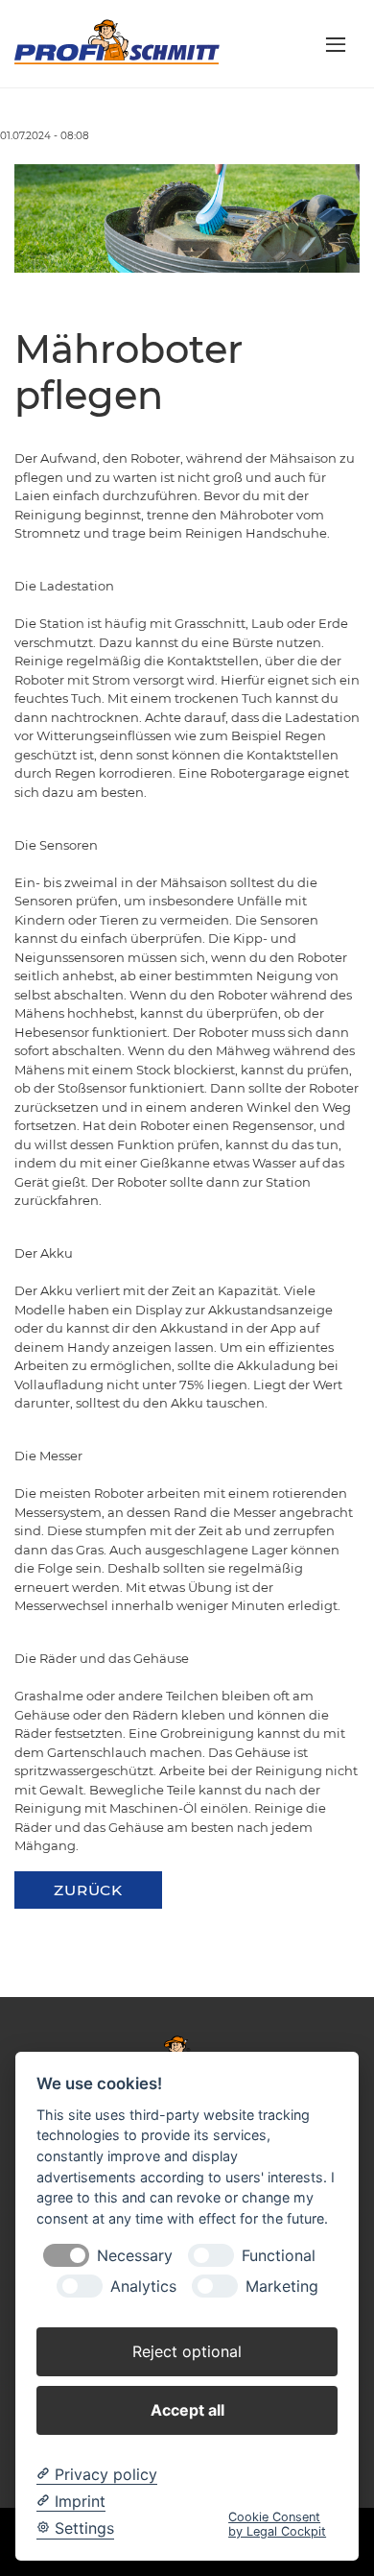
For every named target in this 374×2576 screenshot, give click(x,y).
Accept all (187, 2410)
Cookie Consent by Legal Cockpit (277, 2524)
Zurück (88, 1890)
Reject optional (187, 2351)
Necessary (135, 2256)
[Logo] (117, 42)
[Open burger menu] (336, 44)
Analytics (143, 2287)
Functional (279, 2256)
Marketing (282, 2287)
